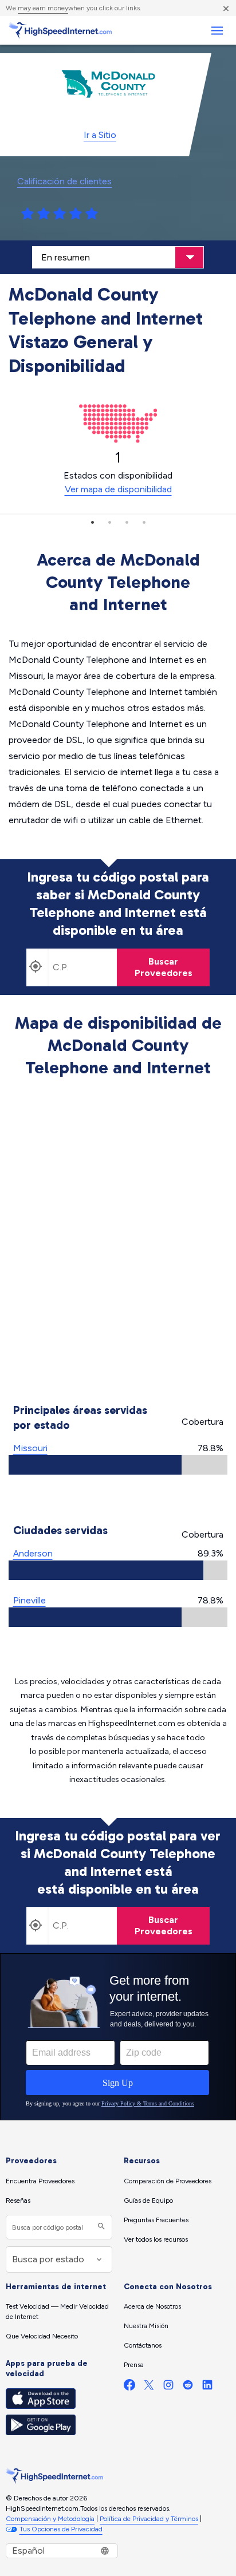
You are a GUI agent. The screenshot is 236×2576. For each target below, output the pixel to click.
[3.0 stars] (60, 214)
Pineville (29, 1600)
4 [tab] (144, 522)
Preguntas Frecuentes (156, 2220)
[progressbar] (118, 1465)
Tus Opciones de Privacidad (61, 2529)
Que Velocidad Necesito (42, 2336)
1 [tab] (92, 522)
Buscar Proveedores (164, 967)
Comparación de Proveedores (168, 2181)
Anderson (33, 1553)
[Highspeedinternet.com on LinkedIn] (207, 2387)
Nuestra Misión (146, 2326)
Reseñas (18, 2200)
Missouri (30, 1448)
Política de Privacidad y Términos (149, 2519)
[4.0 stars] (76, 214)
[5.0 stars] (92, 214)
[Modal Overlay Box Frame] (118, 2037)
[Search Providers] (100, 2227)
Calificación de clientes (64, 181)
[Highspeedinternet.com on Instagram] (168, 2387)
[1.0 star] (27, 214)
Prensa (134, 2365)
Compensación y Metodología (50, 2519)
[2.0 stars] (44, 214)
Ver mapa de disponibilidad (118, 489)
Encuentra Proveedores (40, 2181)
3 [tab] (127, 522)
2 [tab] (109, 522)
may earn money (43, 8)
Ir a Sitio (100, 135)
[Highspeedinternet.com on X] (149, 2387)
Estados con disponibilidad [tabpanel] (118, 472)
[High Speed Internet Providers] (60, 30)
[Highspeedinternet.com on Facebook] (129, 2387)
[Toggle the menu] (217, 31)
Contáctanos (143, 2345)
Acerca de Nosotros (152, 2306)
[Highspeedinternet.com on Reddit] (188, 2387)
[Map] (118, 1242)
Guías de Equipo (148, 2200)
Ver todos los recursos (156, 2239)
